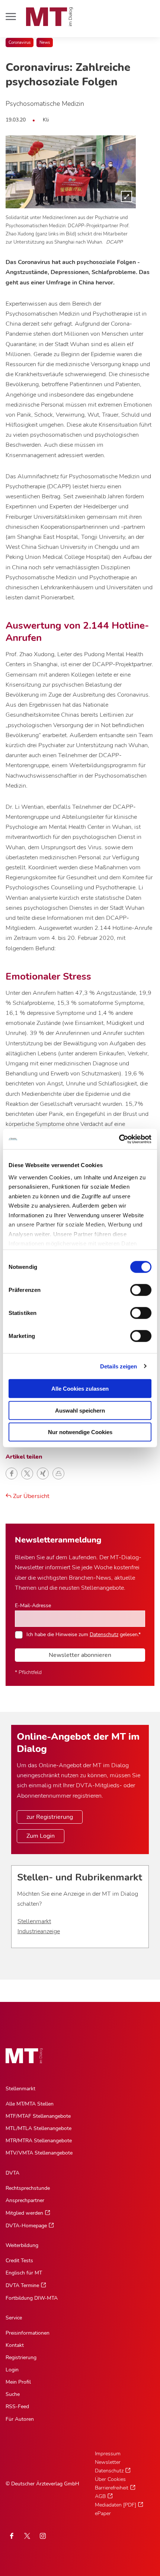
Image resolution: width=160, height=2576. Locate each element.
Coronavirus (20, 43)
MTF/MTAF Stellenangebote (38, 2116)
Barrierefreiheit (112, 2488)
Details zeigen (119, 1366)
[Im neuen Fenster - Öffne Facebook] (12, 2536)
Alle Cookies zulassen (80, 1389)
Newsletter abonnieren (80, 1655)
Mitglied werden (24, 2213)
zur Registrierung (50, 1817)
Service (14, 2318)
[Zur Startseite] (49, 17)
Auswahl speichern (80, 1410)
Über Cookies (110, 2479)
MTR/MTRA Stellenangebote (39, 2141)
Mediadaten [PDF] (116, 2505)
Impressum (108, 2454)
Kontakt (15, 2345)
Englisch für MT (24, 2273)
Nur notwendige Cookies (80, 1432)
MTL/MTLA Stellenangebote (39, 2128)
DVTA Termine (22, 2285)
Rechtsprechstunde (28, 2188)
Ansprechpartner (25, 2200)
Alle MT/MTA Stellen (30, 2104)
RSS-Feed (17, 2406)
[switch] (134, 1288)
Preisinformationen (28, 2333)
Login (12, 2370)
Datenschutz (104, 1634)
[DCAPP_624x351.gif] (71, 172)
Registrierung (21, 2357)
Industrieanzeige (39, 1931)
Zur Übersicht (31, 1496)
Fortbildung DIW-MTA (32, 2298)
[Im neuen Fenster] (27, 2536)
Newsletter (108, 2462)
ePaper (103, 2513)
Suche (13, 2394)
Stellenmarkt (34, 1921)
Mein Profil (18, 2382)
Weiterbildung (22, 2245)
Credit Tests (19, 2261)
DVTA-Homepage (26, 2226)
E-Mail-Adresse (33, 1605)
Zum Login (41, 1836)
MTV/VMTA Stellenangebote (39, 2153)
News (45, 43)
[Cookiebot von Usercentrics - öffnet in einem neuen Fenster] (119, 1139)
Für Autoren (20, 2419)
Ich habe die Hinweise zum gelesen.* (84, 1634)
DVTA (12, 2173)
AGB (100, 2496)
